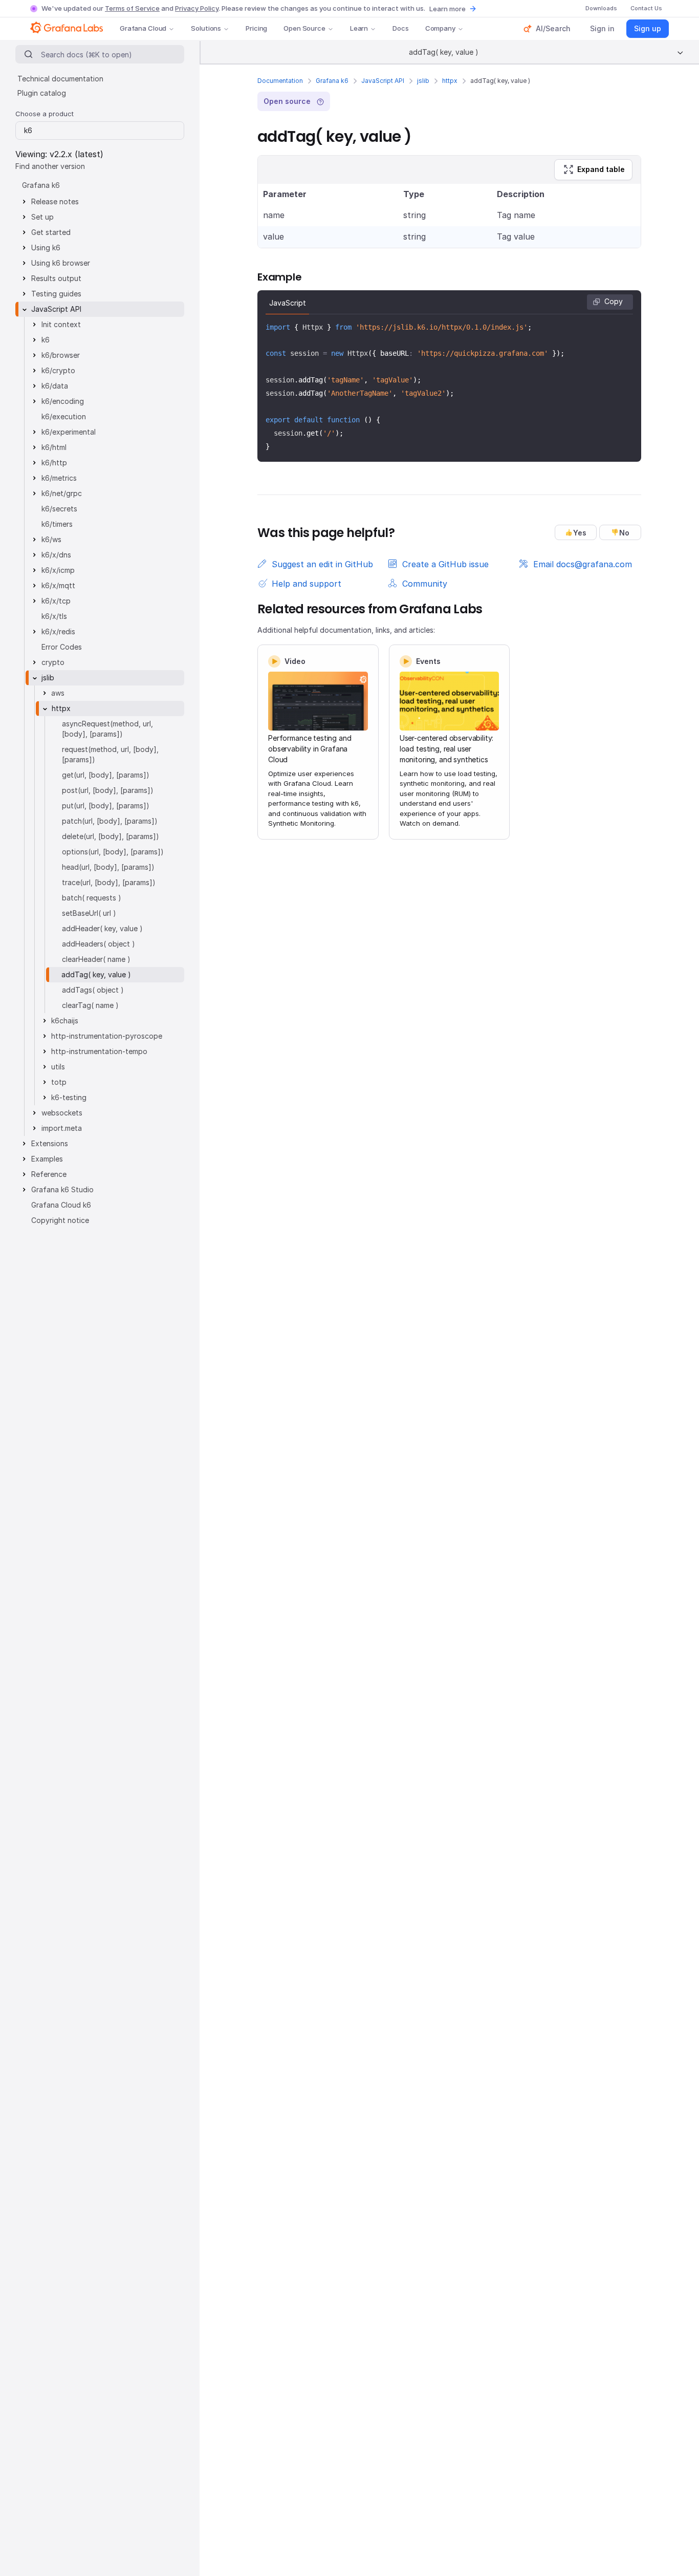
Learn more (447, 9)
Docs (400, 28)
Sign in (602, 28)
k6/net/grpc (62, 493)
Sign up (648, 28)
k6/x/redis (58, 631)
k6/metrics (59, 478)
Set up (42, 217)
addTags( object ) (93, 990)
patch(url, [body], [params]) (110, 821)
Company (440, 28)
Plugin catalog (42, 93)
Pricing (256, 28)
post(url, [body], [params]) (108, 790)
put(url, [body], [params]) (106, 806)
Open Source (304, 28)
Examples (47, 1159)
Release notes (55, 201)
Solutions (206, 28)
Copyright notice (60, 1220)
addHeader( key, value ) (102, 928)
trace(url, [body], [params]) (109, 882)
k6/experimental (69, 432)
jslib (423, 81)
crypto (53, 662)
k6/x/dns (56, 555)
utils (58, 1067)
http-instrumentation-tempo (99, 1051)
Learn (359, 28)
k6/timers (57, 524)
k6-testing (69, 1097)
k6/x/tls (54, 616)
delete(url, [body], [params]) (111, 836)
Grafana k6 (332, 81)
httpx (450, 81)
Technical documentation (60, 79)
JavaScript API (383, 81)
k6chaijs (65, 1021)
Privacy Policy (197, 8)
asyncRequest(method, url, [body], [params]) (107, 729)
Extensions (50, 1143)
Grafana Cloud (143, 28)
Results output (56, 278)
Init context (61, 324)
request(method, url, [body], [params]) (110, 754)
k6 (46, 340)
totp (59, 1082)
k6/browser (61, 355)
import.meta (62, 1128)
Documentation (280, 81)
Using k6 (46, 248)
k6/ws (51, 539)
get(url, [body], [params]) (106, 775)
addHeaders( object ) (99, 944)
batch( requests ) (92, 898)
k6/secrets (59, 509)
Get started (51, 232)
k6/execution (64, 416)
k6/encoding (63, 401)
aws (58, 693)
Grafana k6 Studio (62, 1189)
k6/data (55, 386)
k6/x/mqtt (58, 585)
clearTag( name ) (90, 1005)
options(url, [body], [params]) (113, 852)
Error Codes (62, 647)
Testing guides (56, 294)
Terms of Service (132, 8)
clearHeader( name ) (96, 959)
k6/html (54, 447)
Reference (49, 1174)
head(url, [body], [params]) (108, 867)
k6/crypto (58, 370)
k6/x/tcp (56, 601)
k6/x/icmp (58, 570)
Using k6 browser (61, 263)
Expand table (601, 169)
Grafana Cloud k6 (61, 1205)
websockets (62, 1113)
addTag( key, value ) (96, 974)
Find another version (50, 166)
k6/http (54, 463)
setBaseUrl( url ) (89, 913)
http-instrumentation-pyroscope (107, 1036)
